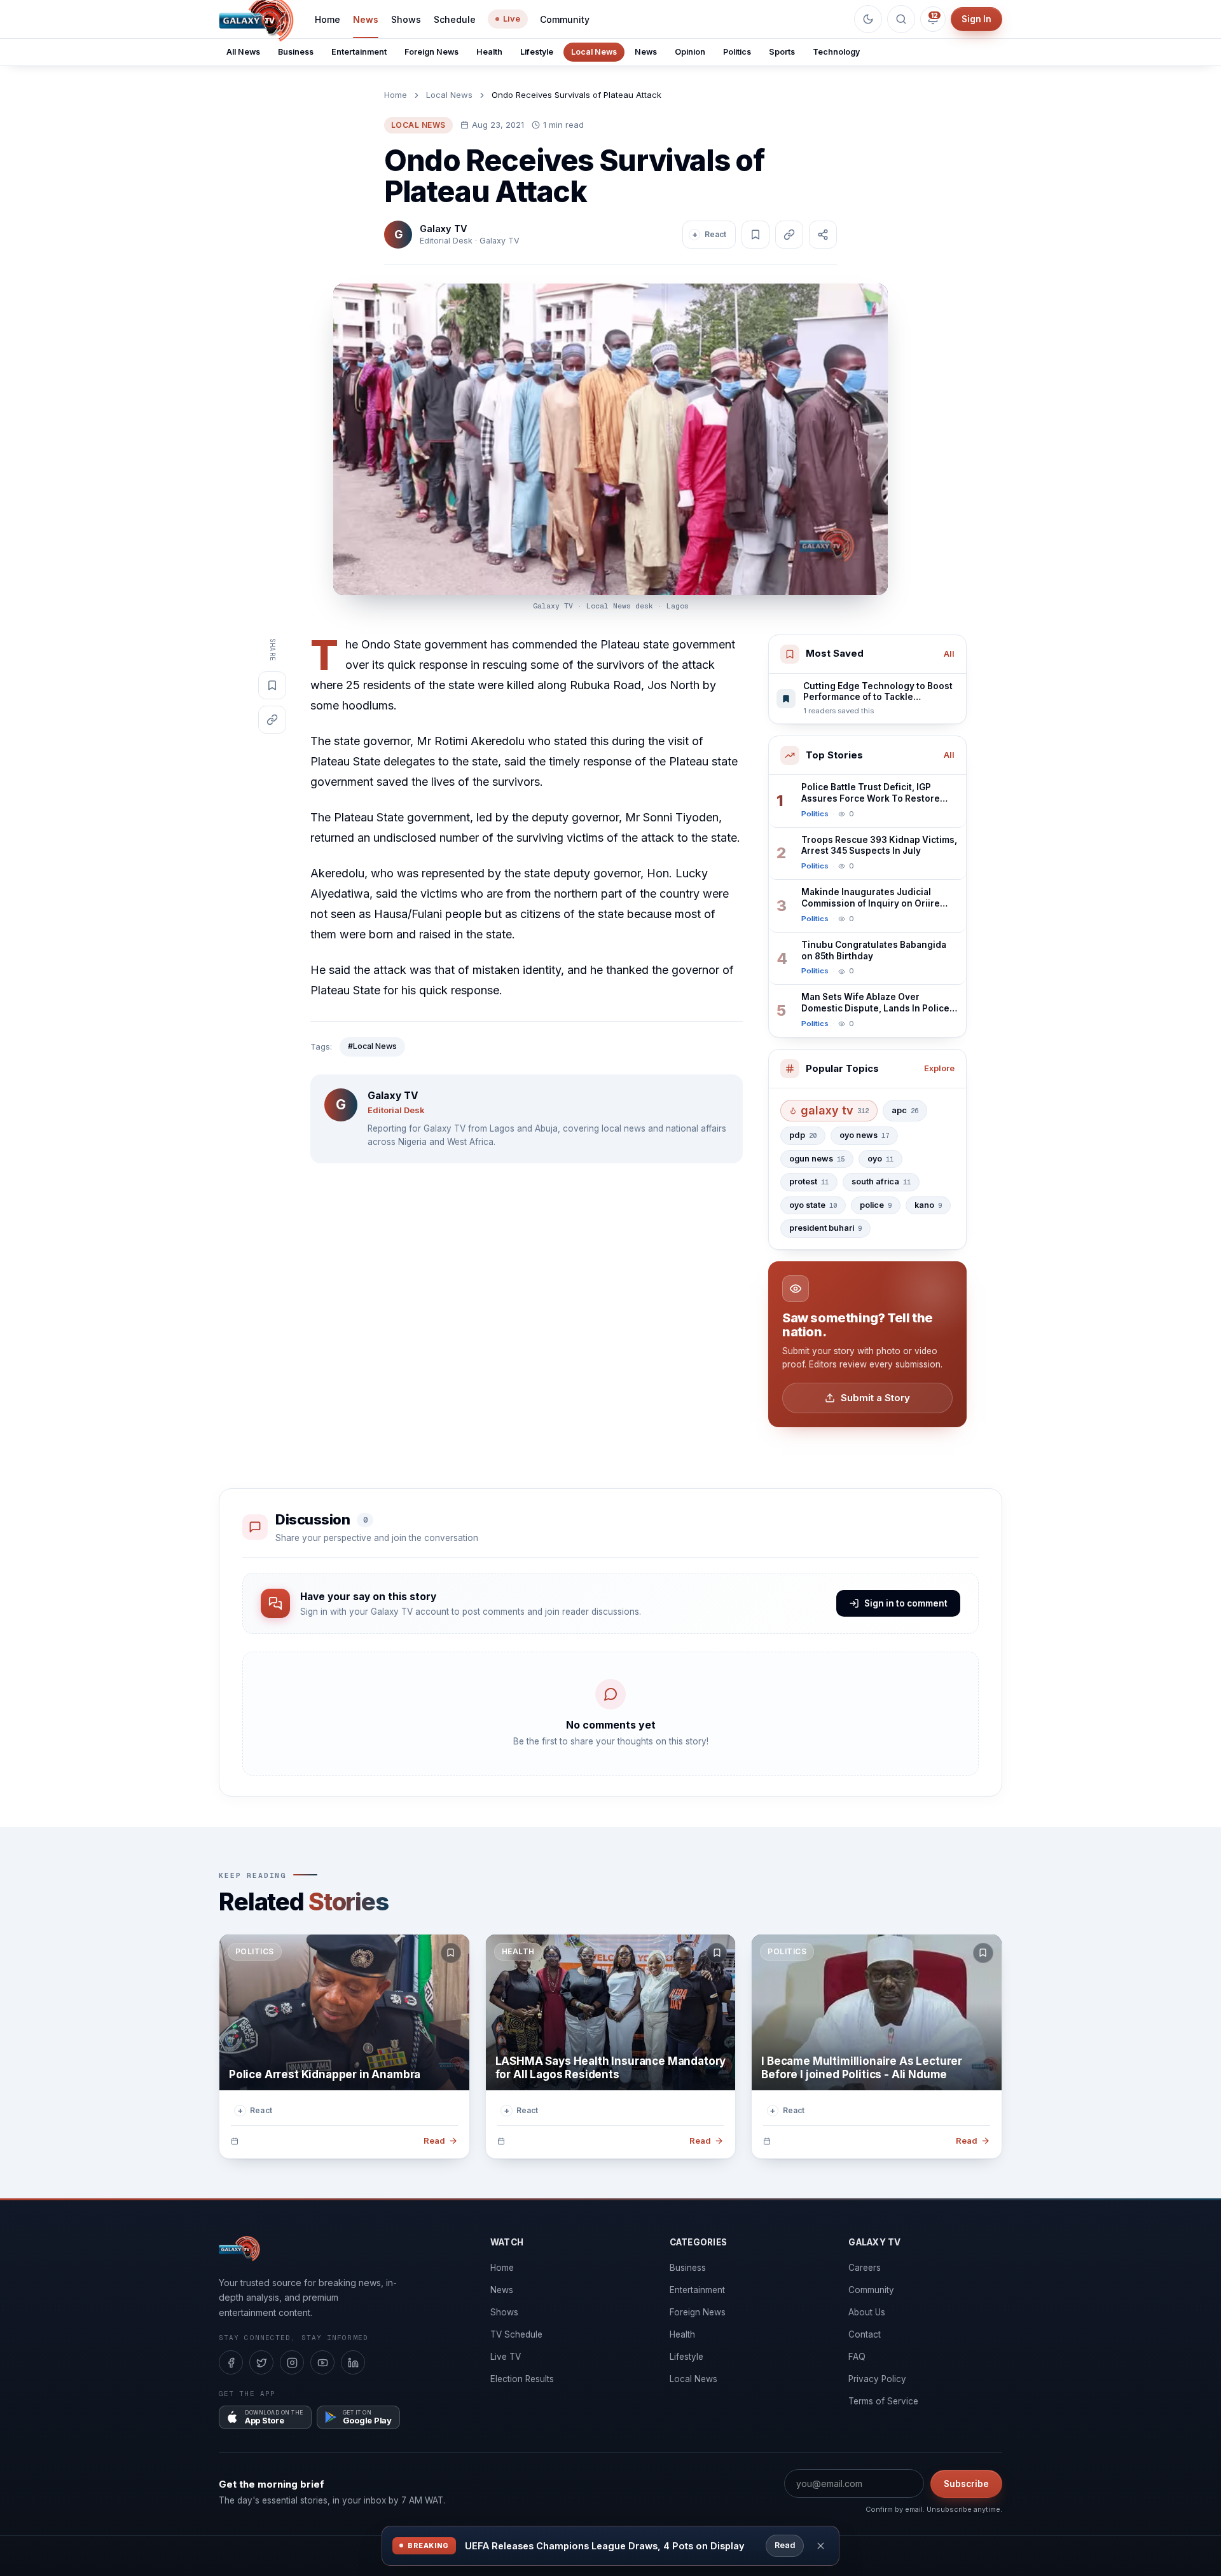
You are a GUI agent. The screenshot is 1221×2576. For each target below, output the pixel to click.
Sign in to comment (906, 1603)
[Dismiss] (821, 2546)
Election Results (522, 2379)
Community (565, 19)
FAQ (857, 2357)
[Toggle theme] (868, 19)
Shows (406, 19)
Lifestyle (537, 52)
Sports (782, 52)
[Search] (901, 19)
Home (328, 19)
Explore (939, 1068)
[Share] (823, 235)
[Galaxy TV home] (239, 2249)
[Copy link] (789, 235)
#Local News (372, 1046)
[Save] (755, 235)
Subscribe (966, 2484)
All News (243, 52)
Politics (737, 52)
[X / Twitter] (261, 2362)
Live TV (506, 2357)
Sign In (976, 19)
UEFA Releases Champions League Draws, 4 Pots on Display (605, 2546)
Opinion (690, 52)
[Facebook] (231, 2362)
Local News (594, 52)
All (949, 654)
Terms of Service (883, 2401)
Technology (836, 52)
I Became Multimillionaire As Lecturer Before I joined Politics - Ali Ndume (862, 2068)
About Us (867, 2312)
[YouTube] (322, 2362)
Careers (865, 2268)
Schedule (455, 19)
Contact (865, 2334)
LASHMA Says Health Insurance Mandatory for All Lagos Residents (611, 2068)
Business (296, 52)
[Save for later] (451, 1953)
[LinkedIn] (353, 2362)
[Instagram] (292, 2362)
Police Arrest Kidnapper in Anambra (325, 2074)
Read (785, 2545)
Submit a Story (875, 1398)
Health (489, 52)
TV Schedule (516, 2334)
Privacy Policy (877, 2379)
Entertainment (359, 52)
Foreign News (431, 52)
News (366, 19)
